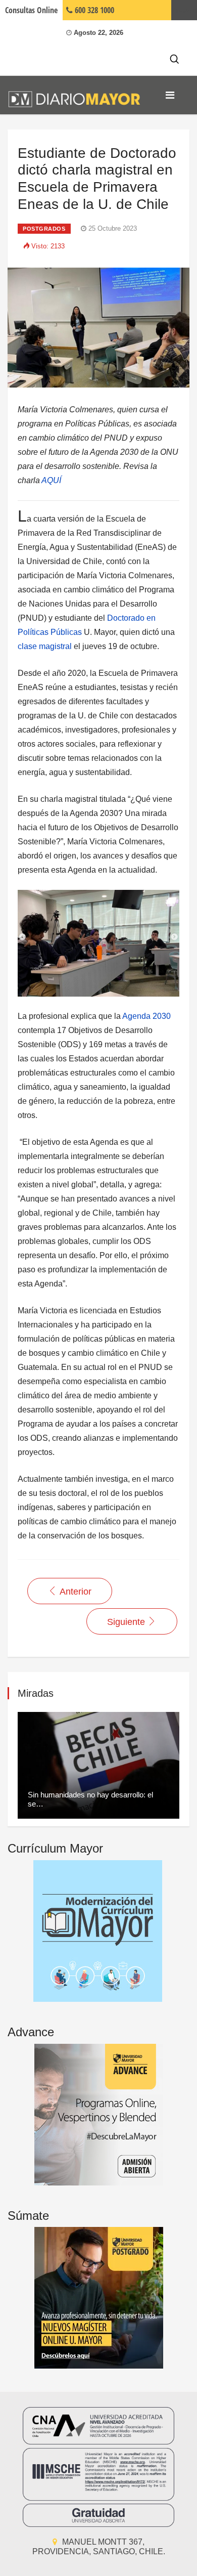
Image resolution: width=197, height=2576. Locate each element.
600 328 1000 (93, 10)
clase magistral (45, 646)
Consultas (31, 10)
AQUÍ (51, 480)
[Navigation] (170, 95)
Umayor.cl (184, 10)
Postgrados (44, 229)
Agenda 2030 (146, 1016)
